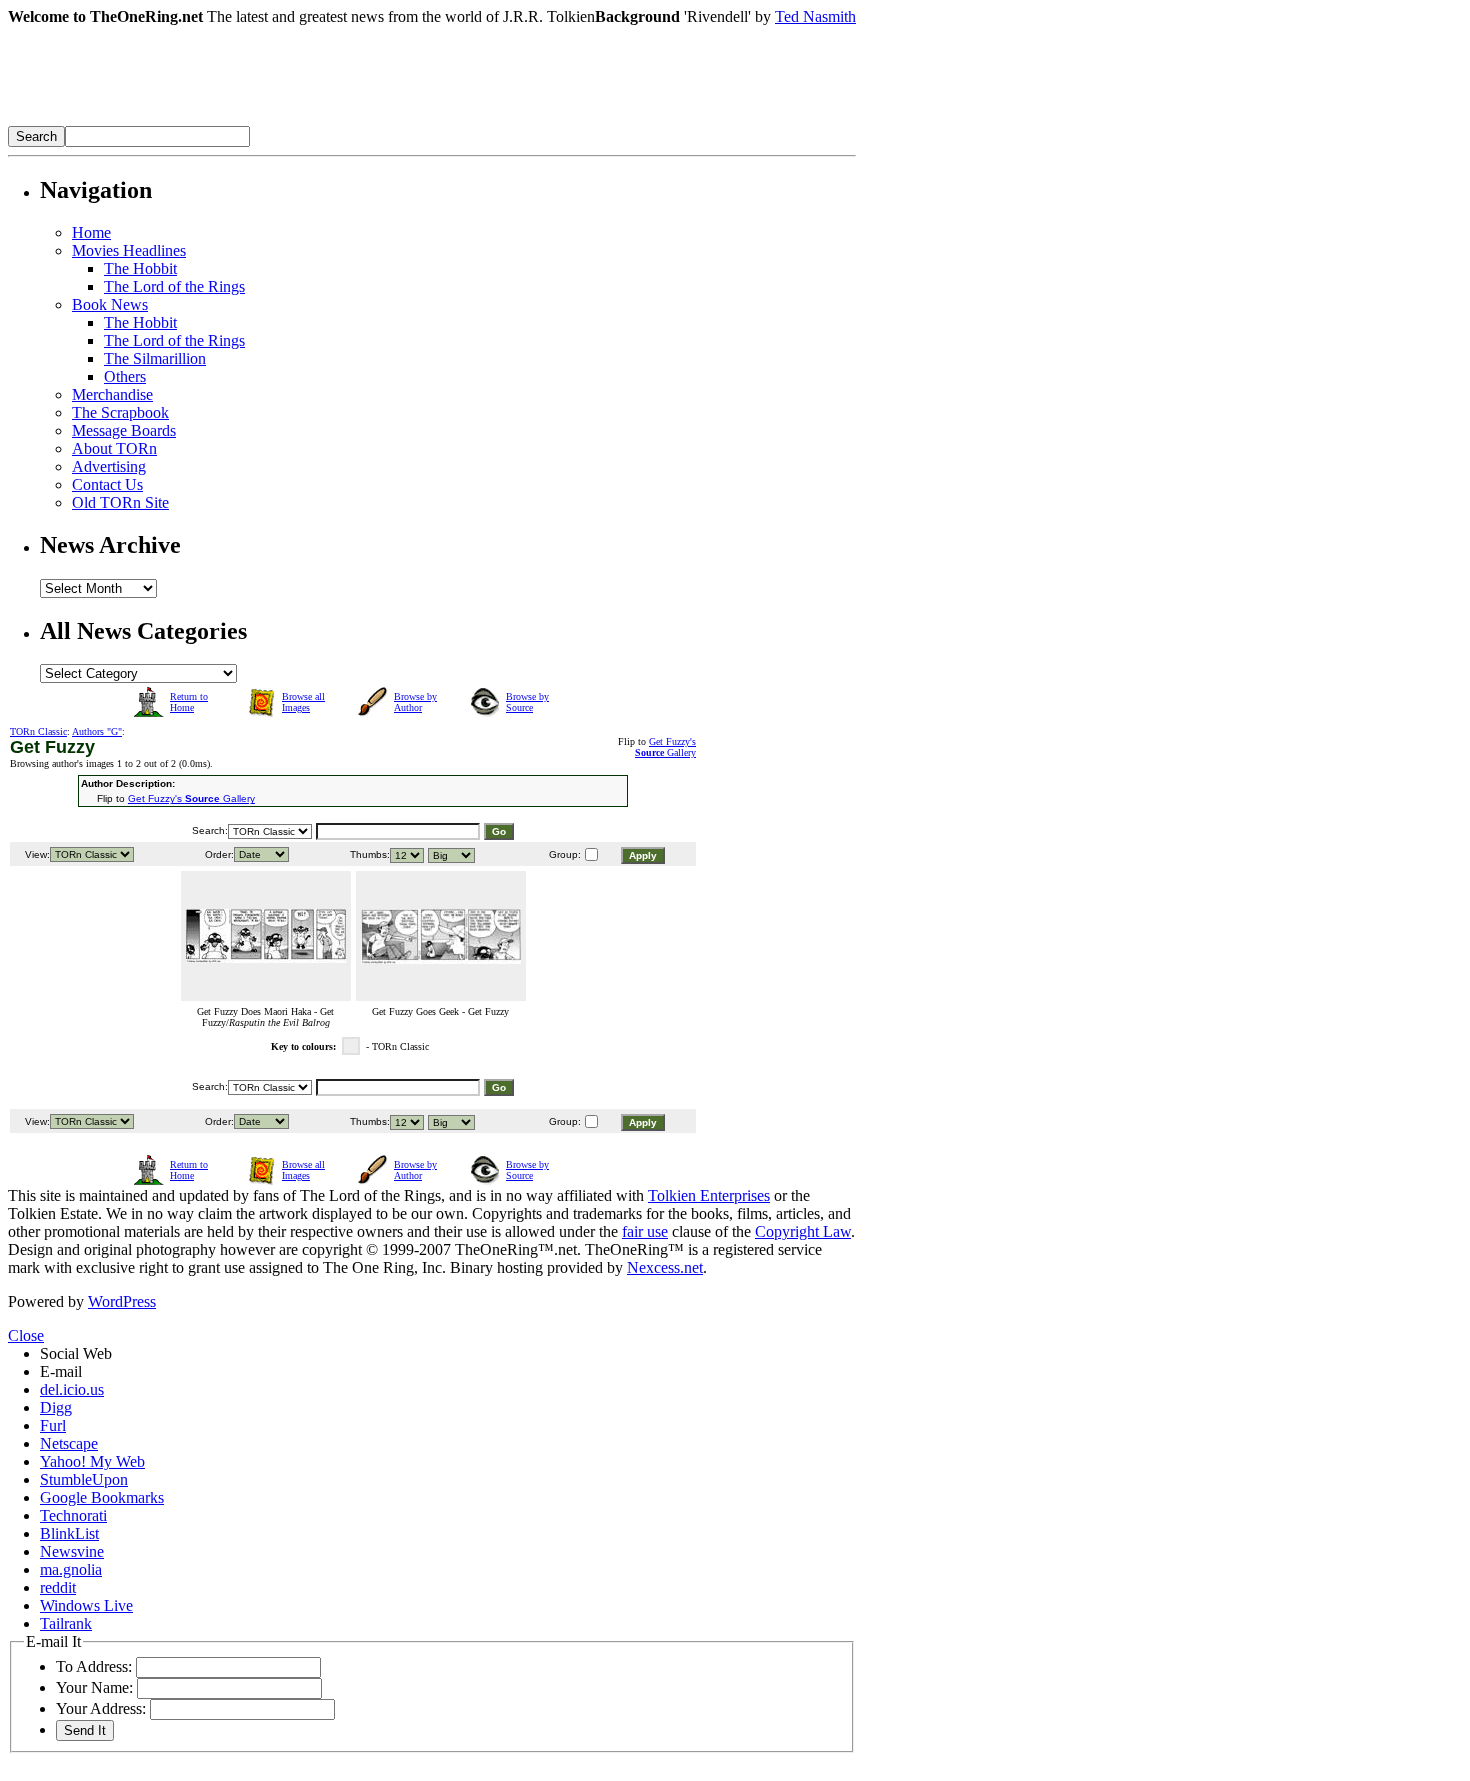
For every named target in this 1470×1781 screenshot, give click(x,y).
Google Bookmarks (102, 1497)
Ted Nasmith (815, 16)
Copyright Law (803, 1231)
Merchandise (112, 394)
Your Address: (101, 1708)
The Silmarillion (155, 358)
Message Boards (124, 430)
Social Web (76, 1353)
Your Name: (94, 1687)
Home (91, 232)
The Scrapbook (120, 412)
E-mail (61, 1371)
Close (26, 1335)
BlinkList (69, 1533)
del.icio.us (72, 1389)
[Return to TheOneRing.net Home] (308, 120)
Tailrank (66, 1623)
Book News (110, 304)
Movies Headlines (129, 250)
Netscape (69, 1443)
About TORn (114, 448)
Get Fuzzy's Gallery (665, 747)
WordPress (122, 1301)
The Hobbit (140, 268)
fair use (645, 1231)
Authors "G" (97, 731)
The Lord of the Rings (174, 286)
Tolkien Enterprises (709, 1195)
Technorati (73, 1515)
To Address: (94, 1666)
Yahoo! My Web (92, 1461)
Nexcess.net (665, 1267)
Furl (53, 1425)
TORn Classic (38, 731)
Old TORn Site (120, 502)
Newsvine (72, 1551)
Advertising (109, 466)
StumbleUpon (84, 1479)
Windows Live (86, 1605)
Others (125, 376)
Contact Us (107, 484)
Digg (56, 1407)
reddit (58, 1587)
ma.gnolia (71, 1569)
